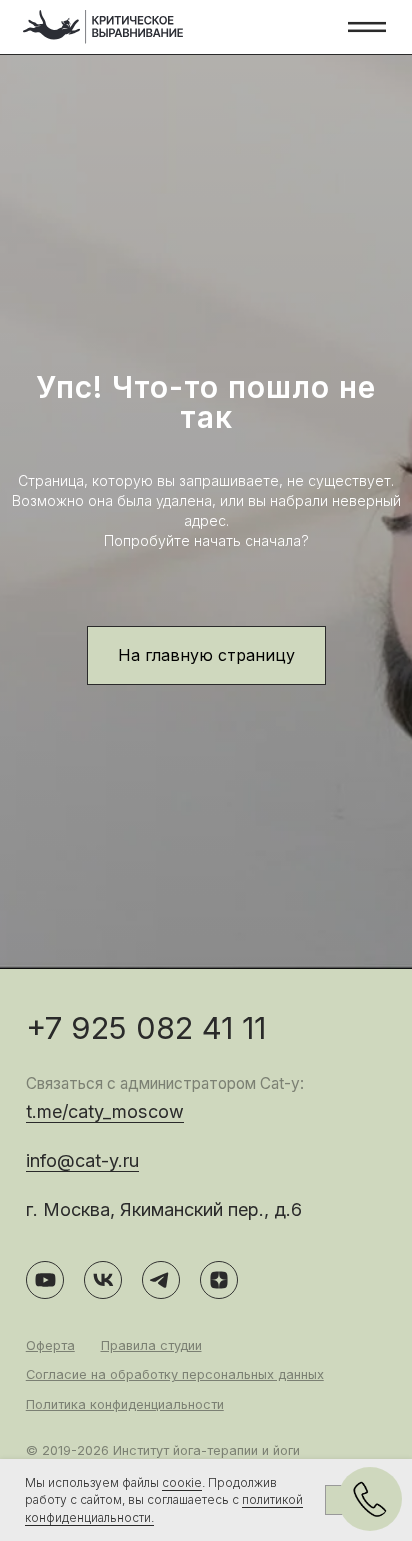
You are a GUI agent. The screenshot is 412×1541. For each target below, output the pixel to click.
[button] (367, 27)
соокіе (182, 1482)
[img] (103, 26)
